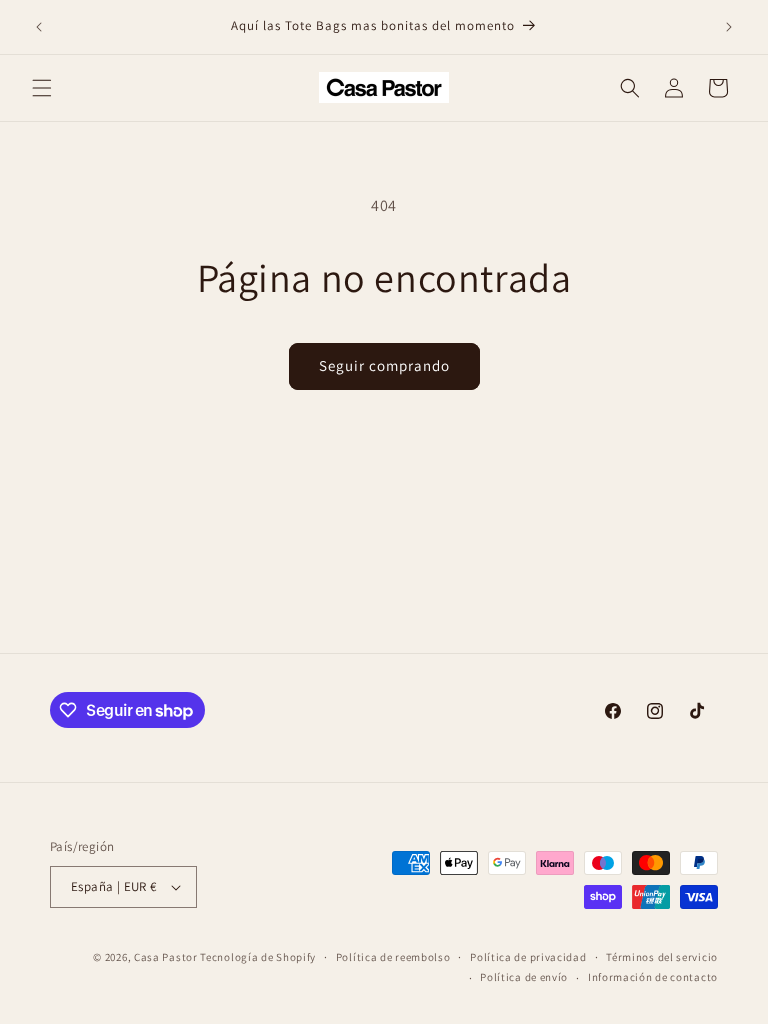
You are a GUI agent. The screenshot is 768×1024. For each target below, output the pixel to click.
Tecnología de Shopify (258, 957)
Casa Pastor (166, 957)
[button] (42, 88)
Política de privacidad (528, 957)
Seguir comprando (384, 365)
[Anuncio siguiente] (729, 27)
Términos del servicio (662, 957)
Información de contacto (653, 977)
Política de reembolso (393, 957)
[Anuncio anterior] (39, 27)
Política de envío (524, 977)
